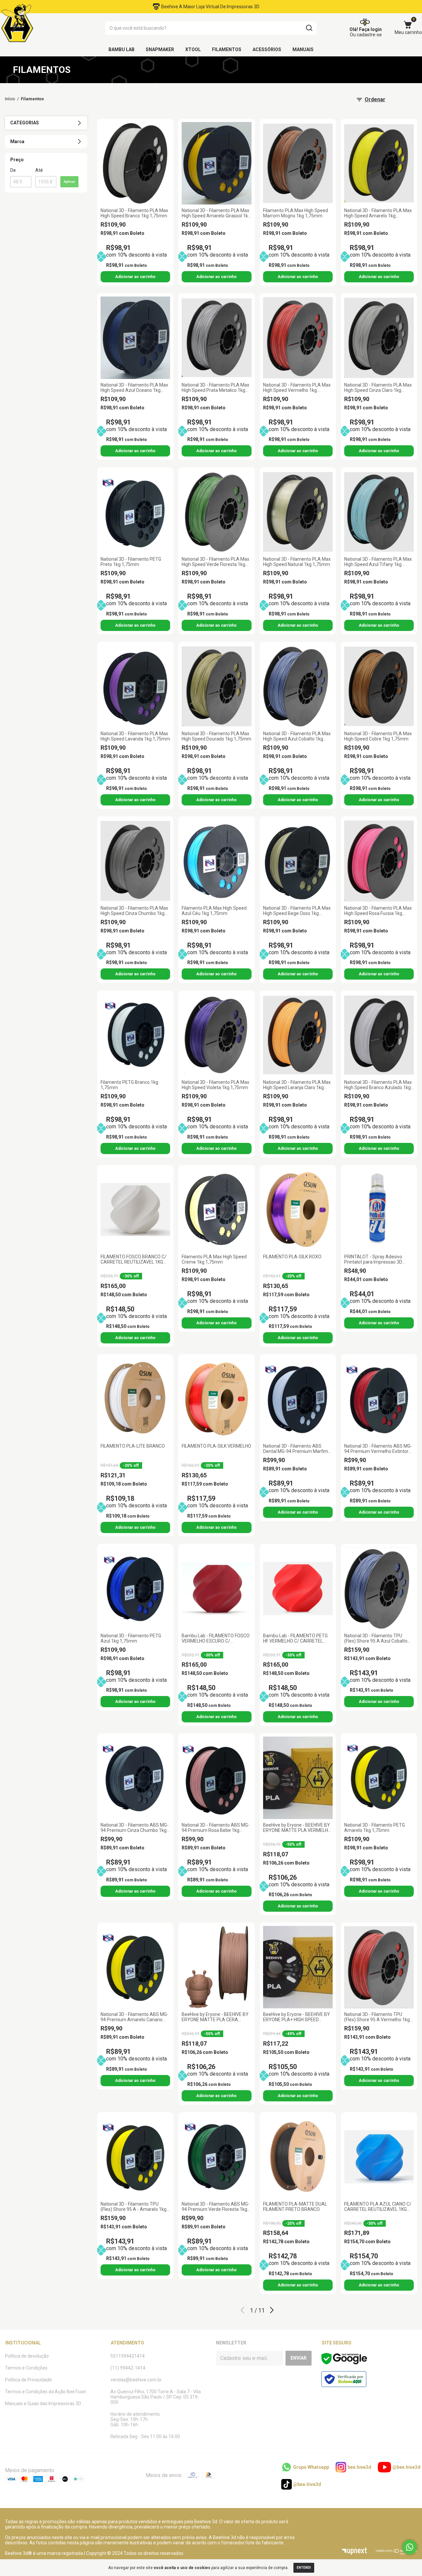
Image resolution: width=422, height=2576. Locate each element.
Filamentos (227, 49)
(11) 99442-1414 (128, 2368)
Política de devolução (27, 2356)
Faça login (370, 29)
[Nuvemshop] (396, 2553)
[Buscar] (309, 28)
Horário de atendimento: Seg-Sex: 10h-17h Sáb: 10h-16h (136, 2419)
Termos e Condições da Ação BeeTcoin (45, 2392)
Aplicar (69, 182)
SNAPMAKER (160, 49)
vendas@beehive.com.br (136, 2380)
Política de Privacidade (28, 2380)
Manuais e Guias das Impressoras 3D (43, 2403)
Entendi (304, 2568)
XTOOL (193, 49)
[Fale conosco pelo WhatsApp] (410, 2547)
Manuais (303, 49)
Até (39, 170)
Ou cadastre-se (366, 35)
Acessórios (267, 49)
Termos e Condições (26, 2368)
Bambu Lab (121, 49)
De (13, 170)
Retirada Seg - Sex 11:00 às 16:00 (145, 2436)
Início (10, 99)
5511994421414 (128, 2356)
